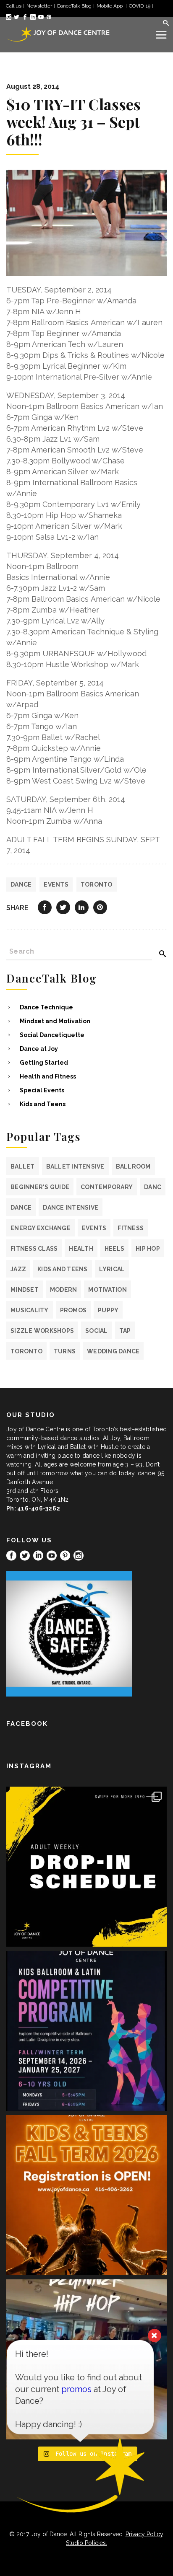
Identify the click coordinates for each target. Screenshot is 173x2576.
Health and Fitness (48, 1076)
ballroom (133, 1166)
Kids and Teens (43, 1104)
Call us (14, 6)
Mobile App (110, 6)
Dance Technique (46, 1007)
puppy (108, 1310)
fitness (131, 1228)
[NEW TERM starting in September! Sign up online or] (86, 2195)
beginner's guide (40, 1187)
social (97, 1331)
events (56, 885)
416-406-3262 (39, 1508)
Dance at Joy (39, 1049)
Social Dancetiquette (52, 1035)
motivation (107, 1290)
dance (21, 885)
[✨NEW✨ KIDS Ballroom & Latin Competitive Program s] (86, 2031)
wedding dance (113, 1351)
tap (125, 1331)
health (81, 1249)
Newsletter (39, 6)
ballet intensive (75, 1166)
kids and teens (63, 1269)
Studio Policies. (86, 2543)
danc (153, 1187)
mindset (25, 1290)
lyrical (112, 1269)
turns (65, 1351)
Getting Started (44, 1063)
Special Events (42, 1090)
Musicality (30, 1310)
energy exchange (41, 1228)
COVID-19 (140, 6)
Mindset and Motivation (55, 1021)
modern (64, 1290)
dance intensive (71, 1208)
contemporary (107, 1187)
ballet (23, 1166)
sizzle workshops (42, 1331)
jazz (18, 1269)
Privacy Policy (144, 2534)
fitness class (34, 1249)
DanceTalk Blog (74, 6)
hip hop (148, 1249)
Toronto (97, 885)
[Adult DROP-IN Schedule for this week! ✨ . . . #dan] (86, 1867)
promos (73, 1310)
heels (114, 1249)
